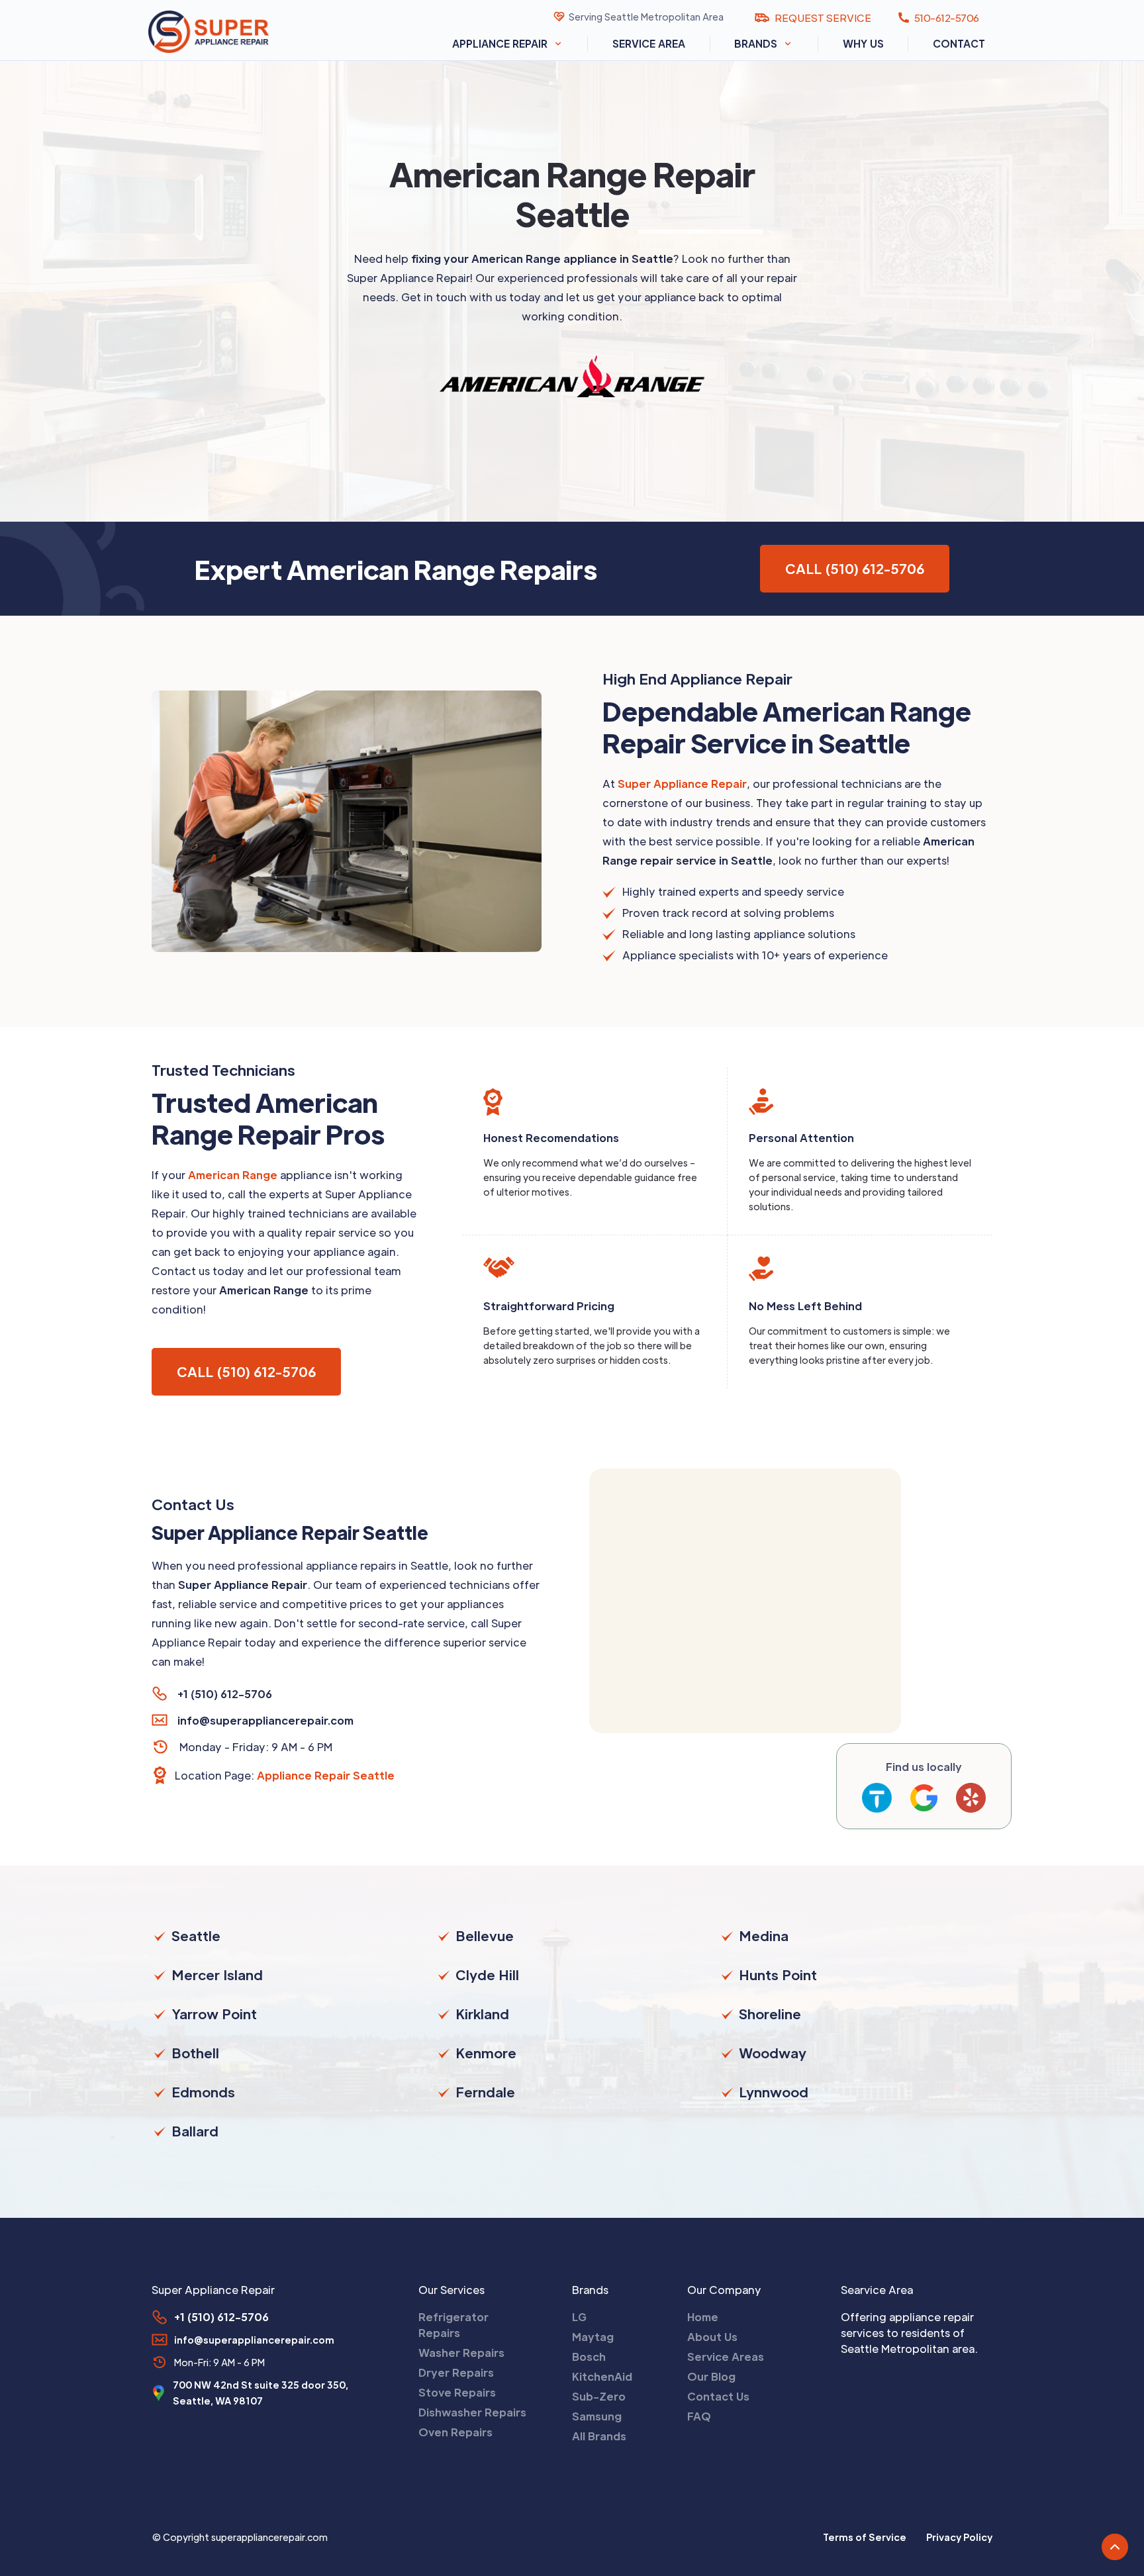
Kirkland (482, 2014)
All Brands (599, 2436)
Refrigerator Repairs (453, 2325)
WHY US (863, 43)
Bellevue (485, 1936)
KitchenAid (602, 2376)
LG (579, 2317)
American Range (233, 1175)
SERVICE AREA (649, 43)
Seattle (196, 1936)
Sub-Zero (599, 2396)
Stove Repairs (457, 2392)
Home (703, 2317)
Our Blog (711, 2376)
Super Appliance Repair (682, 784)
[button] (508, 44)
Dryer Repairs (456, 2372)
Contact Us (718, 2396)
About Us (712, 2337)
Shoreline (770, 2014)
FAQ (699, 2416)
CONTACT (959, 43)
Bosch (589, 2357)
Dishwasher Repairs (472, 2412)
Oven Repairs (455, 2432)
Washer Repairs (461, 2353)
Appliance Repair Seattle (326, 1775)
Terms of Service (865, 2537)
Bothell (195, 2053)
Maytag (593, 2337)
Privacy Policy (959, 2537)
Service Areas (726, 2357)
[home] (224, 31)
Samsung (597, 2416)
